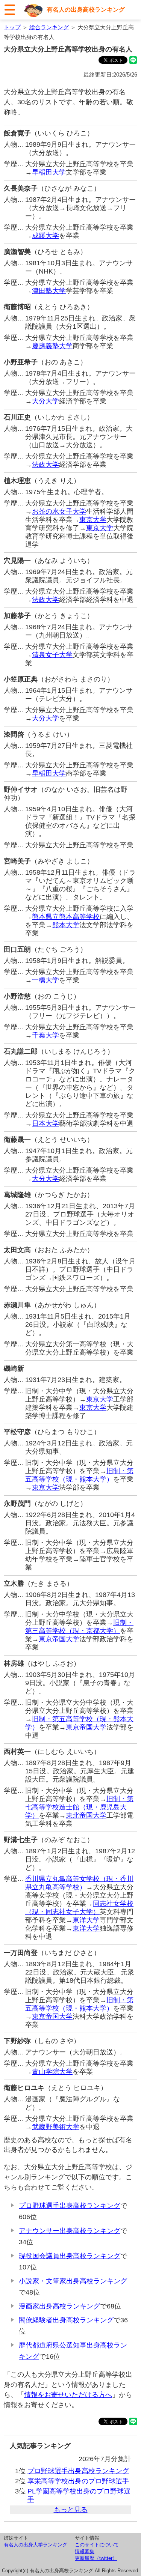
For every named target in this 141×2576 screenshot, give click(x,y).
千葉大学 (45, 1035)
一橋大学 (45, 980)
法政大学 (45, 465)
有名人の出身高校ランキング (86, 10)
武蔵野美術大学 (56, 2127)
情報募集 (85, 2551)
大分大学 (45, 401)
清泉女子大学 (52, 655)
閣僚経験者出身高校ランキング (66, 2320)
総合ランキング (49, 27)
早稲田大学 (49, 172)
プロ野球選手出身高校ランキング (70, 2206)
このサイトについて (97, 2545)
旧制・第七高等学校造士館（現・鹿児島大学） (79, 1807)
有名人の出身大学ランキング (36, 2545)
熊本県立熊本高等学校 (66, 917)
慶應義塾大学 (52, 346)
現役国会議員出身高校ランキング (70, 2256)
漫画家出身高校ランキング (59, 2306)
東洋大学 (86, 1920)
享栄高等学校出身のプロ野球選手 (78, 2481)
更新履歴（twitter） (96, 2558)
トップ (12, 27)
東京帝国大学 (59, 1639)
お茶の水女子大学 (59, 511)
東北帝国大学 (86, 1815)
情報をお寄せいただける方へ (68, 2395)
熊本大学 (66, 925)
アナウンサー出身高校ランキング (70, 2231)
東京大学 (93, 520)
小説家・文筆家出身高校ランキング (73, 2281)
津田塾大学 (49, 291)
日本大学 (45, 1123)
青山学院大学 (52, 2072)
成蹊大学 (45, 236)
